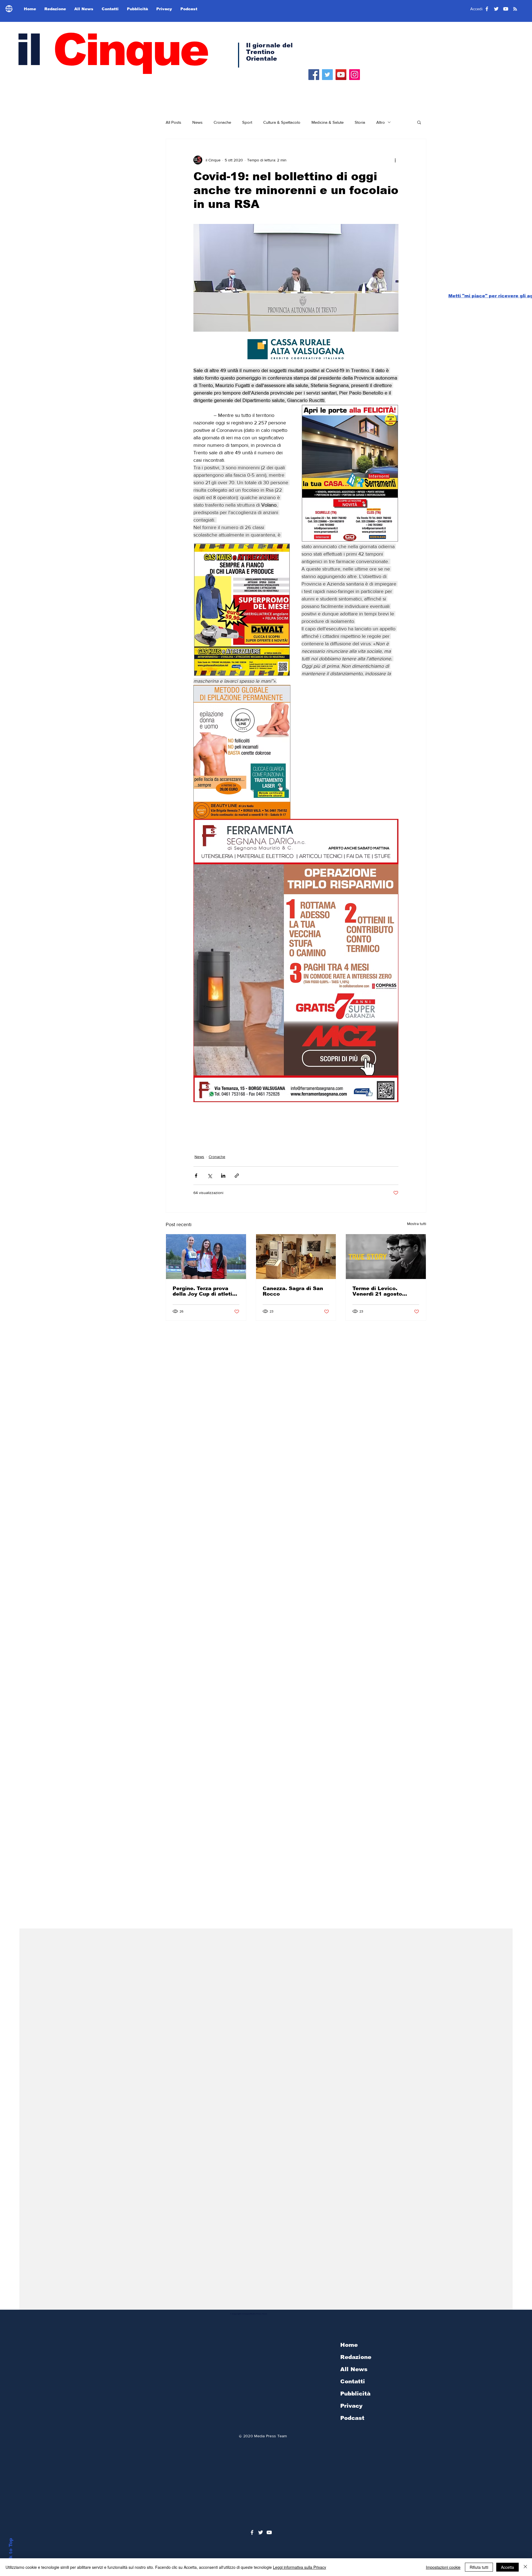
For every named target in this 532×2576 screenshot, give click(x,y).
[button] (419, 122)
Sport (247, 122)
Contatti (353, 2381)
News (197, 122)
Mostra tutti (417, 1224)
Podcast (352, 2418)
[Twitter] (327, 75)
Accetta (507, 2567)
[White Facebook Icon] (252, 2532)
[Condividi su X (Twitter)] (210, 1176)
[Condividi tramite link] (237, 1176)
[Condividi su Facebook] (196, 1176)
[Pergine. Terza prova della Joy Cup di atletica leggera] (206, 1257)
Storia (360, 122)
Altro (381, 122)
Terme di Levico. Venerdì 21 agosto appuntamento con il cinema (380, 1291)
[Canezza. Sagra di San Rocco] (296, 1257)
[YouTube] (341, 75)
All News (354, 2369)
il (111, 50)
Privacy (351, 2406)
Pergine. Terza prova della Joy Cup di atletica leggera (206, 1291)
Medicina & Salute (328, 122)
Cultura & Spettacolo (282, 122)
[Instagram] (355, 75)
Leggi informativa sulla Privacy (300, 2567)
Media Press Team (270, 2436)
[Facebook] (314, 75)
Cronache (222, 122)
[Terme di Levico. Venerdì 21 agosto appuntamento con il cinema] (386, 1257)
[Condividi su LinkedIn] (223, 1176)
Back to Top (11, 2553)
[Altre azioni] (395, 160)
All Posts (173, 122)
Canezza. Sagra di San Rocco (293, 1291)
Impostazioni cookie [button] (443, 2567)
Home (349, 2345)
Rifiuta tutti (479, 2567)
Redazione (356, 2357)
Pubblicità (355, 2394)
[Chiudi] (525, 2567)
